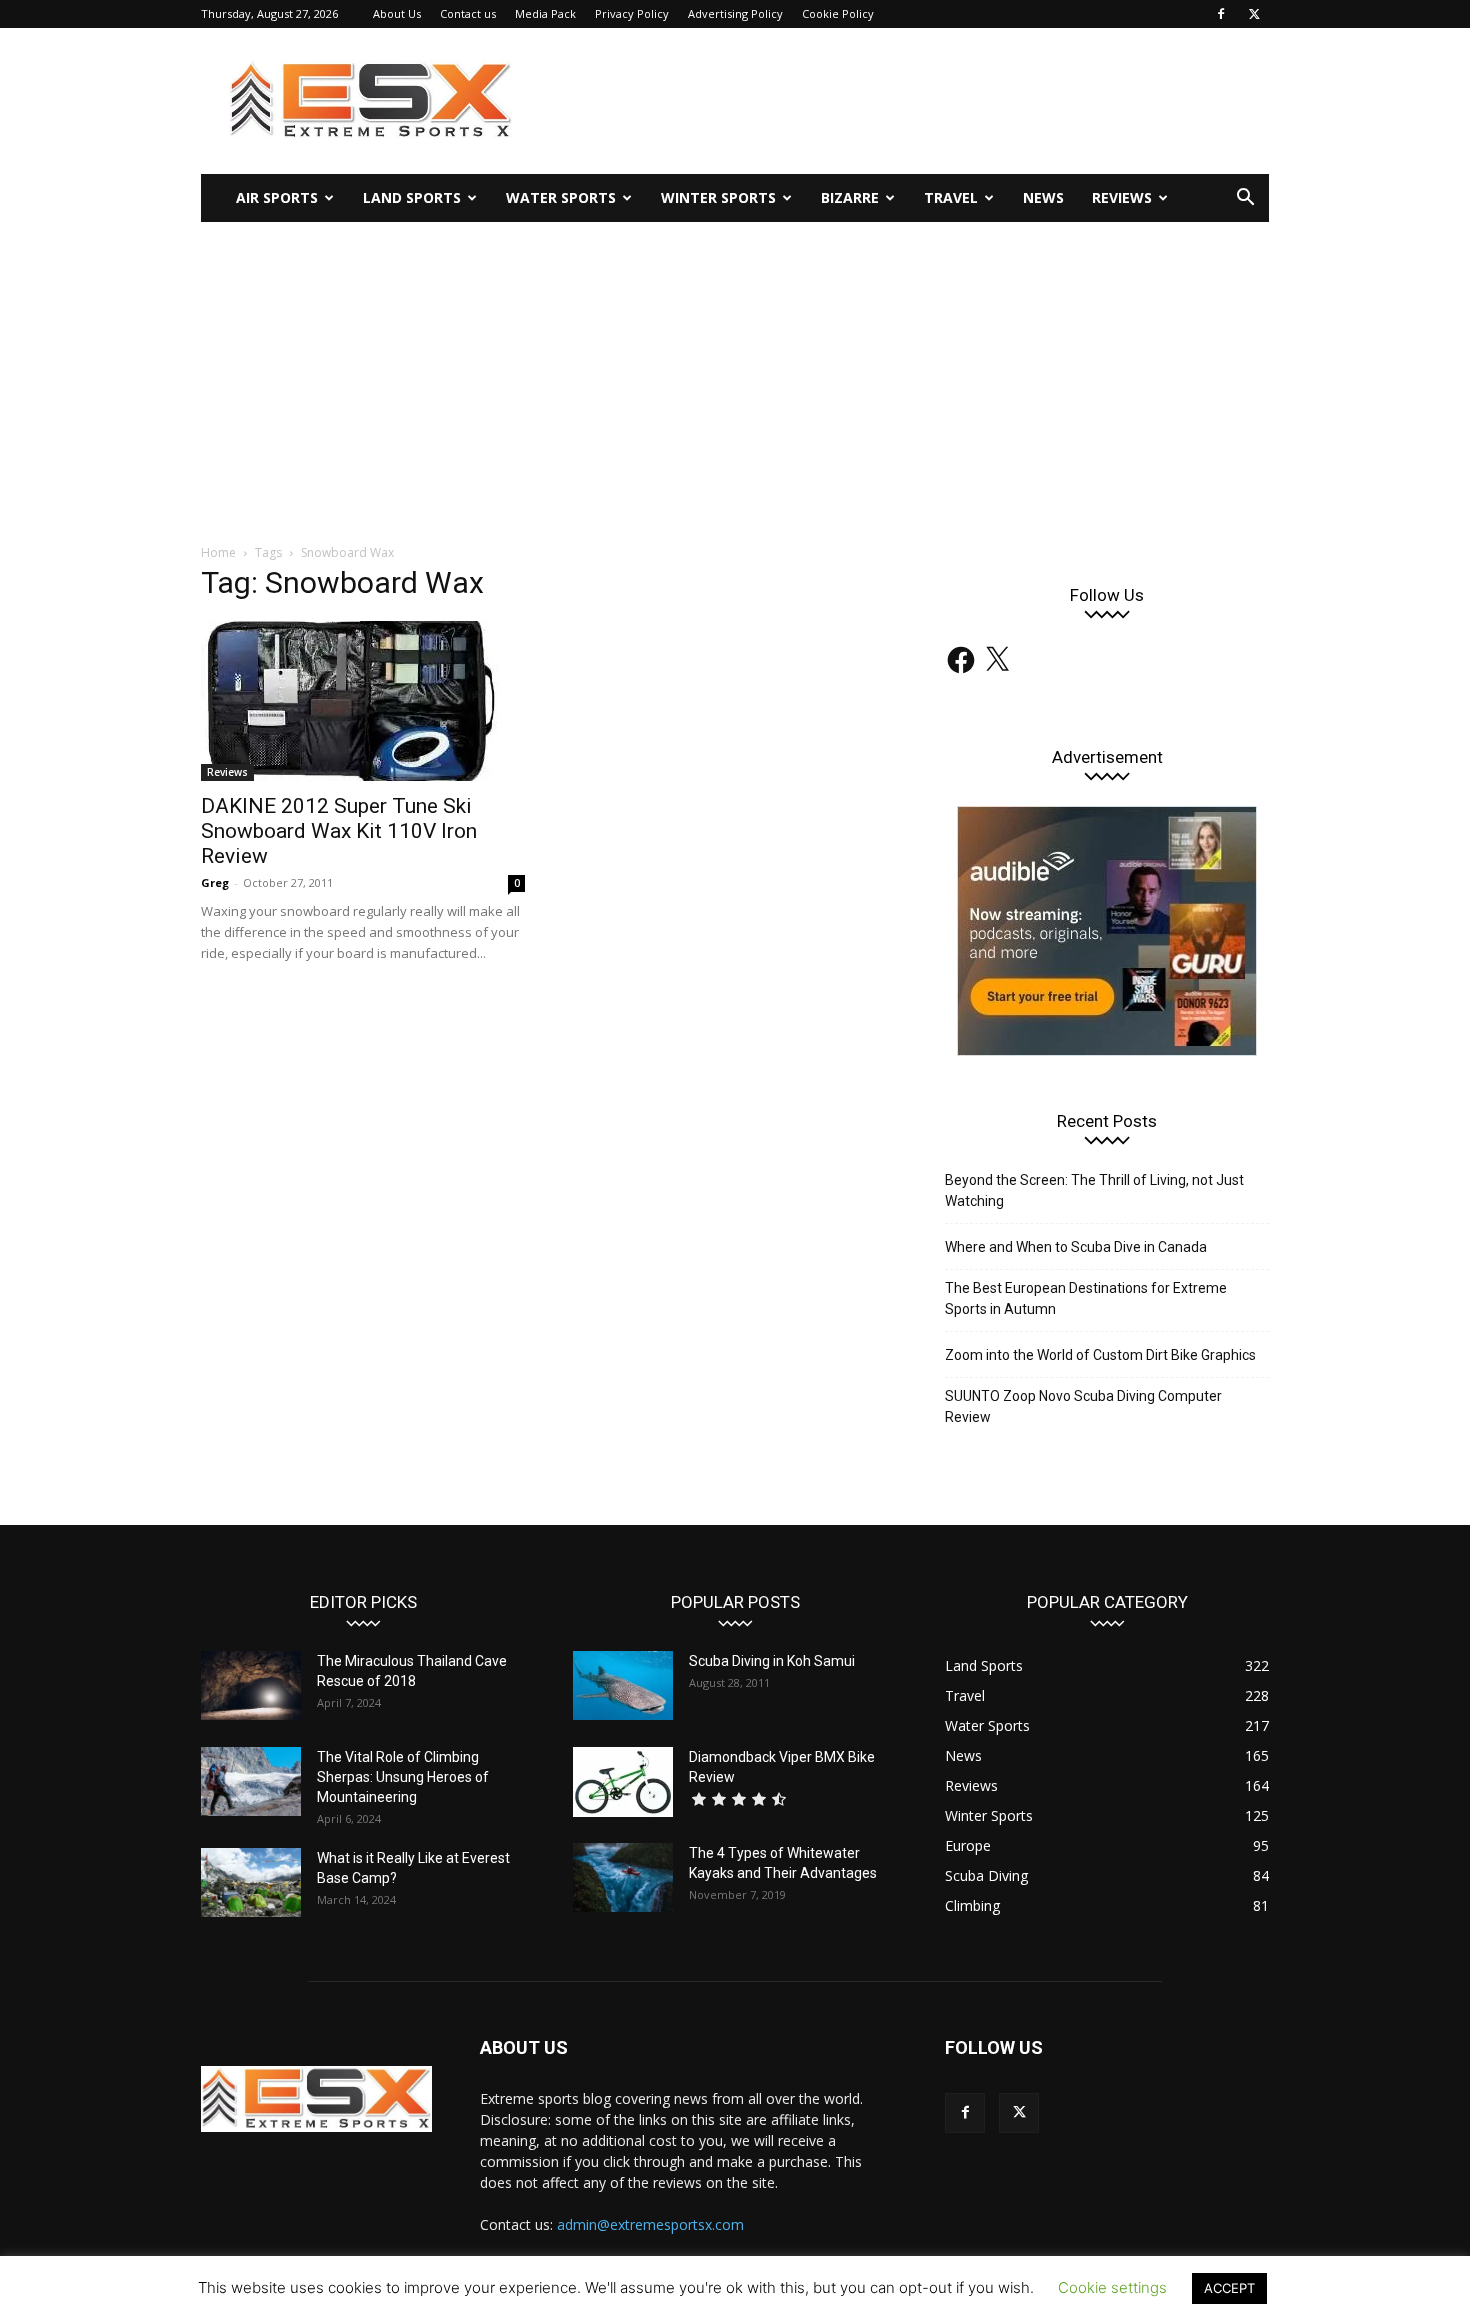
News (1043, 197)
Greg (215, 882)
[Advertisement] (735, 372)
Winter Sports (718, 197)
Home (218, 552)
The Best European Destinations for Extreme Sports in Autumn (1086, 1298)
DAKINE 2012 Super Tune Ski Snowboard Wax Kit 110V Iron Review (339, 831)
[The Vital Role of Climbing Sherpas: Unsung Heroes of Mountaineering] (251, 1781)
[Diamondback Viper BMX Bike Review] (623, 1782)
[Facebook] (1221, 14)
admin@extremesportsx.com (650, 2224)
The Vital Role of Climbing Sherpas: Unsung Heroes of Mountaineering (403, 1777)
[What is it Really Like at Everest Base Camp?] (251, 1882)
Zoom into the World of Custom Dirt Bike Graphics (1100, 1355)
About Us (397, 13)
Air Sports (277, 197)
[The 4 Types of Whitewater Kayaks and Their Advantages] (623, 1877)
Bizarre (850, 197)
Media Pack (545, 13)
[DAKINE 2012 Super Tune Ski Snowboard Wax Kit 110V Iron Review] (363, 701)
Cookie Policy (838, 13)
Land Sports (412, 197)
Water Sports (561, 197)
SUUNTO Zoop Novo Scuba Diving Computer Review (1083, 1406)
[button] (1245, 199)
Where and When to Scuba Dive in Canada (1076, 1247)
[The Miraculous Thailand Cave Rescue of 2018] (251, 1685)
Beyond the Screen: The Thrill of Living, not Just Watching (1094, 1190)
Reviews (1122, 197)
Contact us (468, 13)
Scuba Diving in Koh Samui (772, 1661)
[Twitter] (1254, 14)
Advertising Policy (735, 13)
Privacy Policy (632, 13)
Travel (951, 197)
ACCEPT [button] (1229, 2288)
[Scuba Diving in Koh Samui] (623, 1685)
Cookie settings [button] (1112, 2287)
